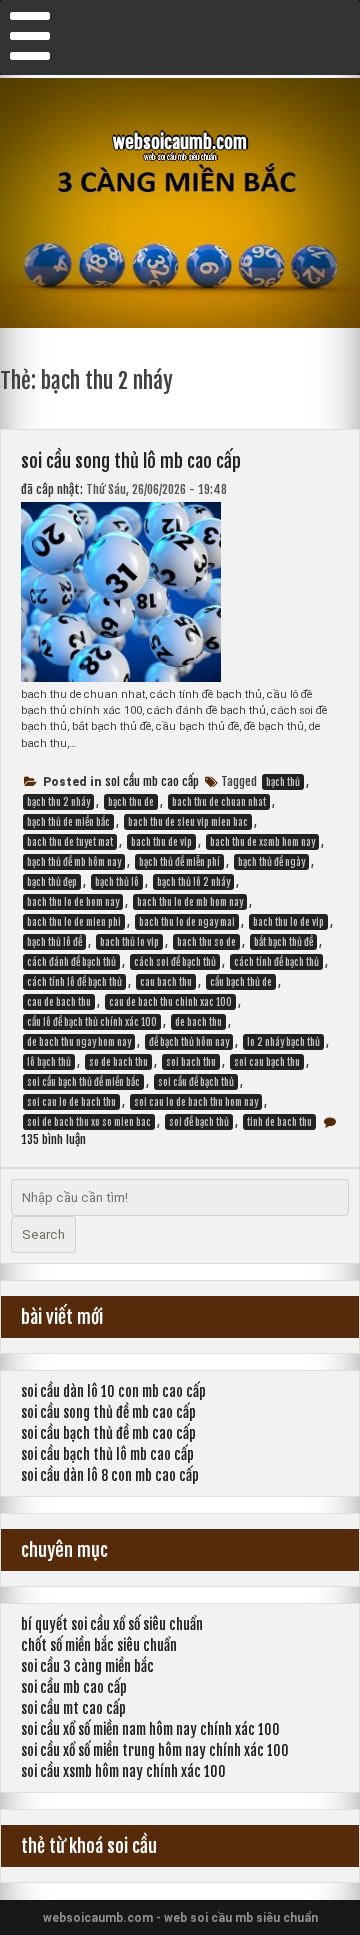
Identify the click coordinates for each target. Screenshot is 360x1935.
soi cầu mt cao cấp (73, 1708)
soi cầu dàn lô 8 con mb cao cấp (110, 1475)
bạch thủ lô (117, 882)
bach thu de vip (161, 842)
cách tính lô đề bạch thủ (74, 982)
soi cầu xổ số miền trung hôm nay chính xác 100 (155, 1750)
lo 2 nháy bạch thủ (283, 1042)
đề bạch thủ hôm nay (189, 1042)
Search (43, 1234)
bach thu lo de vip (288, 922)
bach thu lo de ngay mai (187, 922)
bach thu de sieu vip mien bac (188, 822)
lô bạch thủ (49, 1062)
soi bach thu (191, 1062)
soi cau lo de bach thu (71, 1102)
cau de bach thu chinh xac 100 (170, 1002)
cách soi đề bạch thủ (175, 962)
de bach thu (198, 1022)
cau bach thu (166, 982)
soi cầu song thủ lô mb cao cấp (131, 461)
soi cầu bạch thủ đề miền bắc (83, 1082)
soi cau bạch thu (267, 1062)
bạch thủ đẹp (52, 882)
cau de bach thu (59, 1002)
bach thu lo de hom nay (73, 902)
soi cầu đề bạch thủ (196, 1082)
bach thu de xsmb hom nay (262, 842)
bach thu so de (206, 942)
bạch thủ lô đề (54, 942)
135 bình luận (53, 1139)
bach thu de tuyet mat (70, 842)
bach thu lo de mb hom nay (190, 902)
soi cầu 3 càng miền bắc (87, 1666)
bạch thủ (283, 782)
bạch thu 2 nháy (58, 802)
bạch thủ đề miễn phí (179, 862)
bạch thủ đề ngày (271, 862)
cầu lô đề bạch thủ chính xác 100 (92, 1022)
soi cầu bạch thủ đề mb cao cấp (108, 1433)
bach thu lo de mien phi (74, 922)
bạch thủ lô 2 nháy (193, 882)
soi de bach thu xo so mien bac (89, 1122)
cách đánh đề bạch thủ (71, 962)
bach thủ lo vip (129, 942)
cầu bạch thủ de (241, 982)
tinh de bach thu (279, 1122)
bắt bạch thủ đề (283, 942)
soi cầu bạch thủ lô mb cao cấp (107, 1454)
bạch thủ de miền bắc (68, 822)
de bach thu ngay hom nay (79, 1042)
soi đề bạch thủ (199, 1122)
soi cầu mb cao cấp (152, 781)
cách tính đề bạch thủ (276, 962)
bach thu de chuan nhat (219, 802)
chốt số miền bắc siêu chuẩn (99, 1645)
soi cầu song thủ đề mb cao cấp (108, 1412)
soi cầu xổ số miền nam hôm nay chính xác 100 (150, 1729)
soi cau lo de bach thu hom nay (196, 1102)
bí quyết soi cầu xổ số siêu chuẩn (112, 1624)
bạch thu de (131, 802)
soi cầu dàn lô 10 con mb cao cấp (113, 1391)
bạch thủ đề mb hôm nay (74, 862)
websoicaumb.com (180, 142)
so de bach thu (118, 1062)
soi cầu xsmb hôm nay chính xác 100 (123, 1771)
